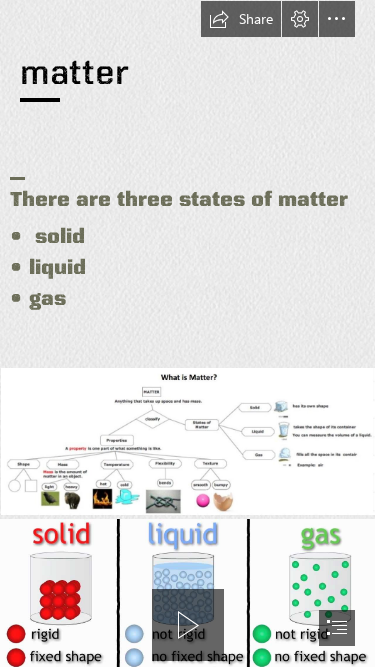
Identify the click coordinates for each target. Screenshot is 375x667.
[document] (187, 333)
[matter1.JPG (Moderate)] (187, 440)
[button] (241, 19)
